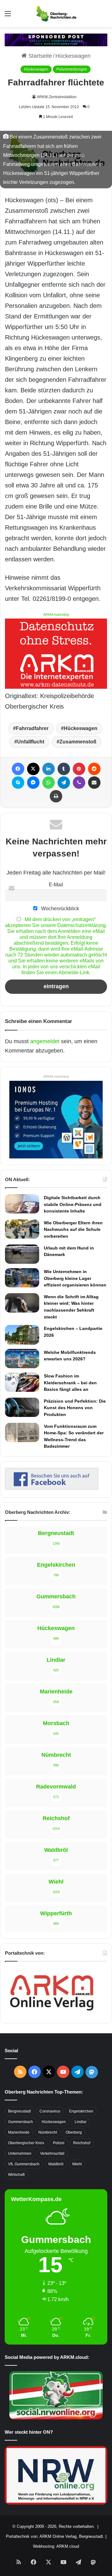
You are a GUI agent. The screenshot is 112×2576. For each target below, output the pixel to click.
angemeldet (45, 1041)
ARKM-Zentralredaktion (57, 97)
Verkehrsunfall (52, 2154)
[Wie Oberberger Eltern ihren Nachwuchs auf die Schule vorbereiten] (22, 1229)
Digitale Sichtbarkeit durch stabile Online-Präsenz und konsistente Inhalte (73, 1204)
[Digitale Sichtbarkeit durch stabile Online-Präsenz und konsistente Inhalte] (22, 1204)
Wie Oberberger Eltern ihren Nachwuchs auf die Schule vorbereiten (73, 1229)
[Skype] (18, 783)
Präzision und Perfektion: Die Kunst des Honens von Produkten (75, 1408)
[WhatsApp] (49, 783)
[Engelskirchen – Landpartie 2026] (22, 1335)
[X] (33, 769)
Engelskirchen (81, 2111)
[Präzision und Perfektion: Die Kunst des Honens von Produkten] (22, 1407)
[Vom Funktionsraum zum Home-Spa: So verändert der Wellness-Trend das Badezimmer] (22, 1432)
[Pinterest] (79, 769)
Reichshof (82, 2143)
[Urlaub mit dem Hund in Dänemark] (22, 1254)
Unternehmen (20, 2154)
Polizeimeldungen (72, 69)
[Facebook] (18, 769)
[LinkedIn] (49, 769)
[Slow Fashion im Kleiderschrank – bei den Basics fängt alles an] (22, 1382)
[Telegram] (64, 783)
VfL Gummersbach (24, 2164)
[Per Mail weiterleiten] (94, 783)
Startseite (39, 56)
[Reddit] (94, 769)
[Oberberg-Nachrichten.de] (56, 14)
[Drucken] (56, 796)
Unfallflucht (31, 742)
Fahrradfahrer (32, 728)
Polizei (59, 2143)
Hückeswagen (73, 56)
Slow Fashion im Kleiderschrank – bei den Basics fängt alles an (70, 1383)
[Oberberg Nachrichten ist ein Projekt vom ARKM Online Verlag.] (52, 2014)
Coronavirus (50, 2111)
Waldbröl (56, 2164)
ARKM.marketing (56, 614)
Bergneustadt (19, 2111)
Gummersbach (21, 2122)
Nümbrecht (48, 2132)
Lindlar (81, 2122)
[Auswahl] (8, 16)
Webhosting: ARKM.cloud (56, 2546)
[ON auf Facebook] (52, 1488)
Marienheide (19, 2132)
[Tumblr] (64, 769)
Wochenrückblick (59, 908)
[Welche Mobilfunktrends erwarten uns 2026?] (22, 1359)
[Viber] (79, 783)
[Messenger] (33, 783)
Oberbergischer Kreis (26, 2143)
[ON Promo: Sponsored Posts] (56, 39)
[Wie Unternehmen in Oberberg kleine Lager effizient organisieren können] (22, 1278)
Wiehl (77, 2164)
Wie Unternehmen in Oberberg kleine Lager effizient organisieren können (75, 1278)
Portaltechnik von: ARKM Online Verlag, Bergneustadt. (55, 2536)
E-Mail (56, 884)
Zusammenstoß (78, 742)
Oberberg (74, 2132)
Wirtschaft (16, 2175)
